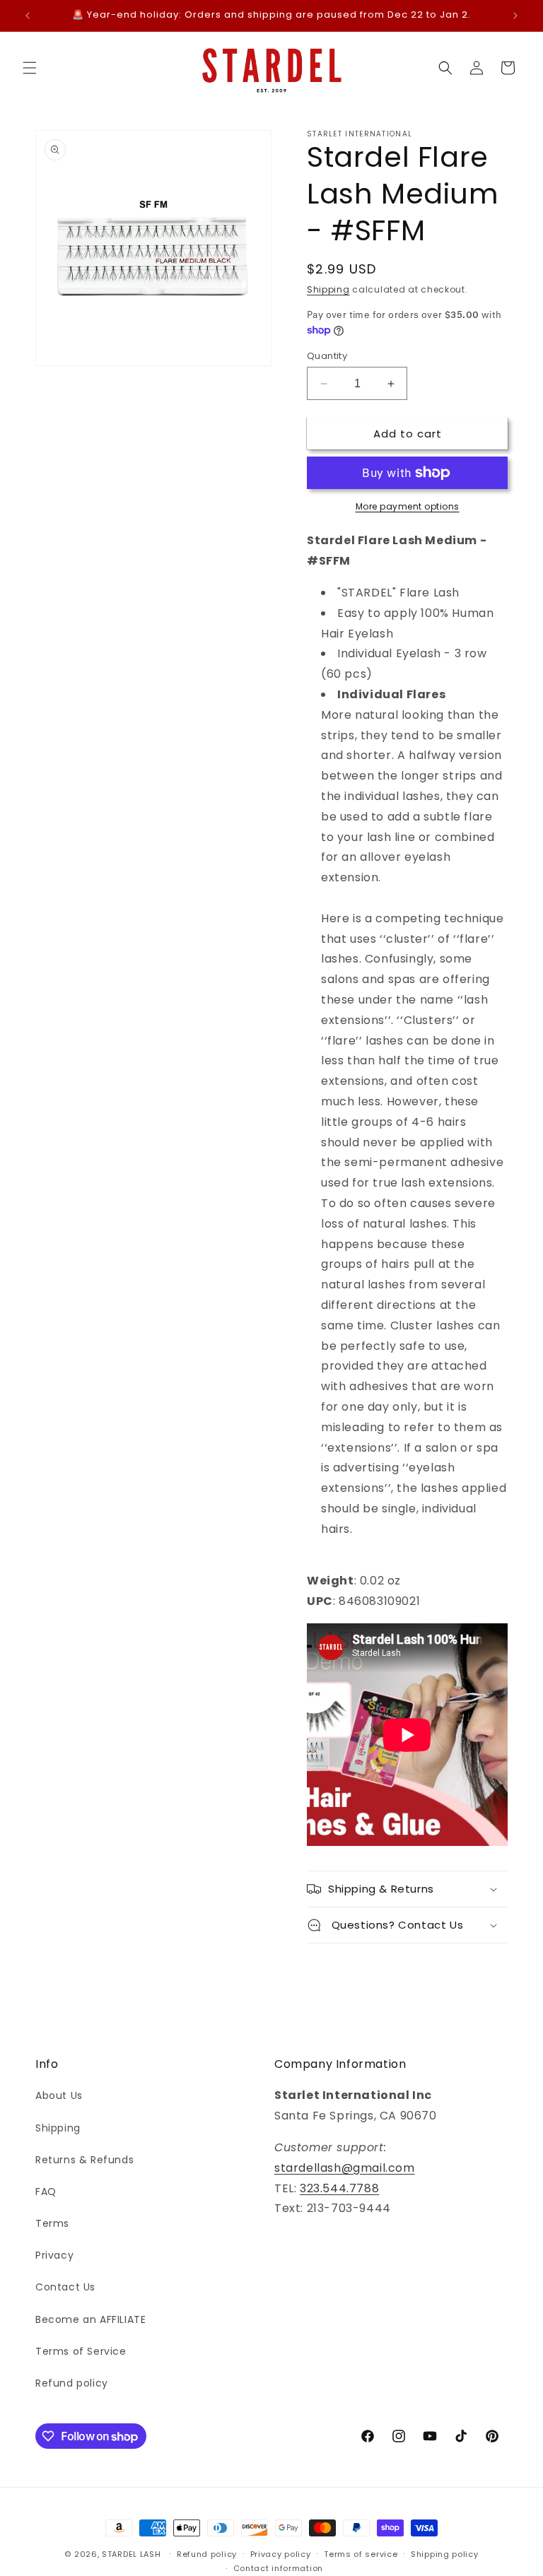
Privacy (54, 2255)
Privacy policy (281, 2554)
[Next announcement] (515, 16)
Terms (52, 2223)
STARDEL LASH (131, 2554)
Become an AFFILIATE (90, 2319)
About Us (59, 2095)
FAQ (46, 2192)
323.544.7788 (339, 2188)
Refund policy (72, 2383)
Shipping (328, 289)
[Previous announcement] (28, 16)
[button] (30, 68)
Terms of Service (81, 2351)
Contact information (278, 2568)
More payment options (408, 506)
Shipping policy (445, 2554)
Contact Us (65, 2287)
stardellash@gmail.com (345, 2168)
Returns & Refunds (84, 2160)
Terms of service (361, 2554)
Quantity (327, 356)
